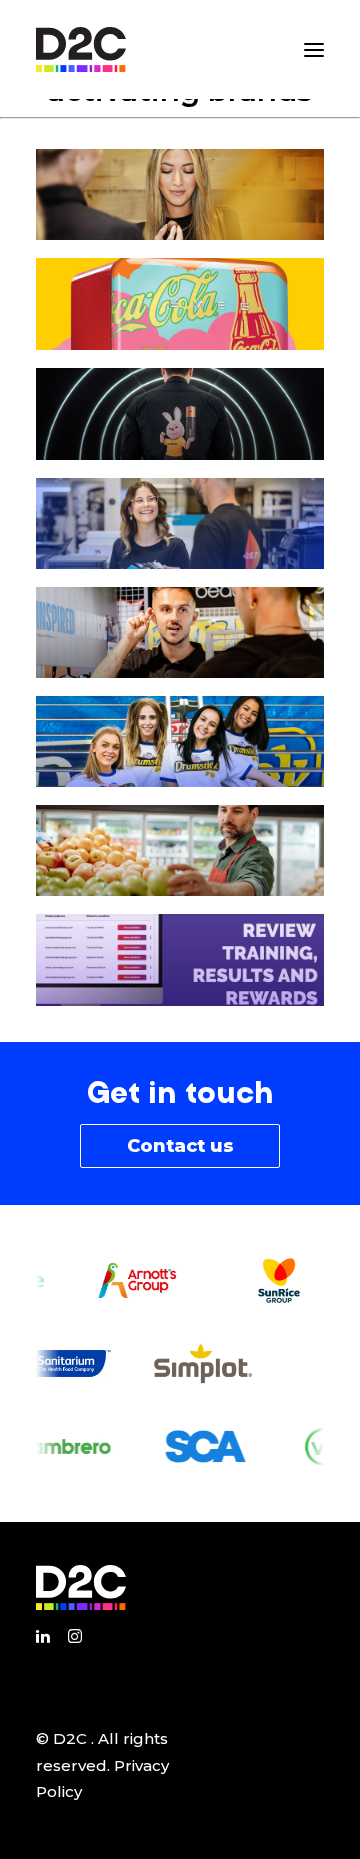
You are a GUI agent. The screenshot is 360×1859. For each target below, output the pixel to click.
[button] (314, 49)
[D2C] (81, 49)
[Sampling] (180, 194)
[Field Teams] (180, 523)
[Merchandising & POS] (180, 851)
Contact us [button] (180, 1146)
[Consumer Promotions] (180, 304)
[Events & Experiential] (180, 414)
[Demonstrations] (180, 632)
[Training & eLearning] (180, 960)
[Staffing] (180, 741)
